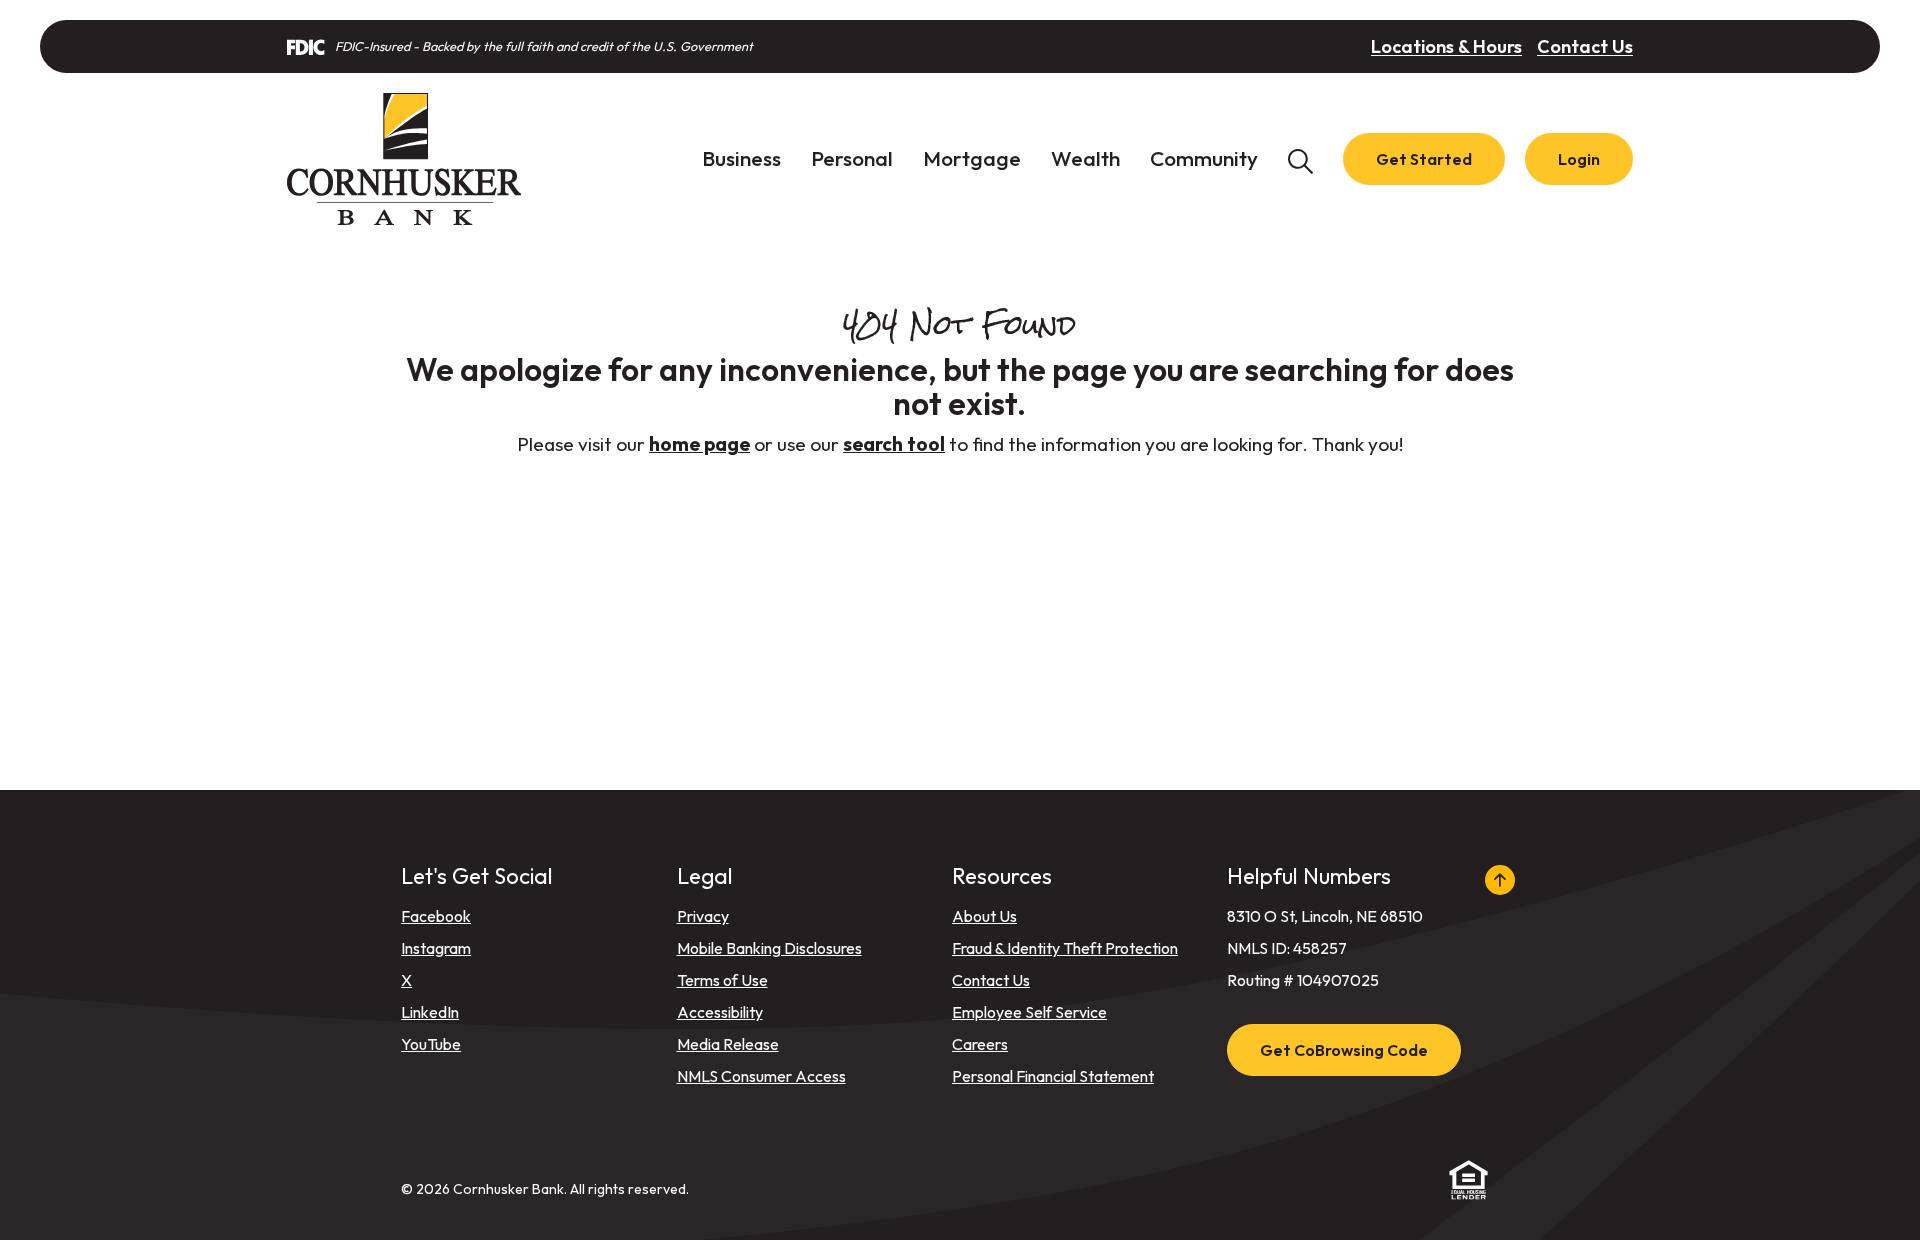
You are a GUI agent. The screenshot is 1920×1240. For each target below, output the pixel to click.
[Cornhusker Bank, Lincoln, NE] (404, 159)
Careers (980, 1044)
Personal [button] (852, 158)
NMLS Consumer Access (761, 1076)
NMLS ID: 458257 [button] (1287, 948)
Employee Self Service (1029, 1012)
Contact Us (1585, 46)
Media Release (728, 1044)
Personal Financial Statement (1053, 1076)
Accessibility (720, 1012)
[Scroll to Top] (1499, 880)
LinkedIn (430, 1012)
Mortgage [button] (972, 158)
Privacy (703, 916)
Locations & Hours (1446, 46)
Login (1579, 159)
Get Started (1424, 159)
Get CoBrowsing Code (1344, 1050)
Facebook (436, 916)
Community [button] (1204, 158)
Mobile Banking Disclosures (769, 948)
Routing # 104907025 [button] (1303, 980)
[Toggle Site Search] (1300, 159)
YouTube (431, 1044)
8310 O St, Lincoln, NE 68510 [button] (1325, 916)
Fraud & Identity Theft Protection (1065, 948)
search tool (894, 444)
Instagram (436, 948)
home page (699, 444)
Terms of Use (722, 980)
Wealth (1085, 158)
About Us (984, 916)
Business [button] (741, 158)
